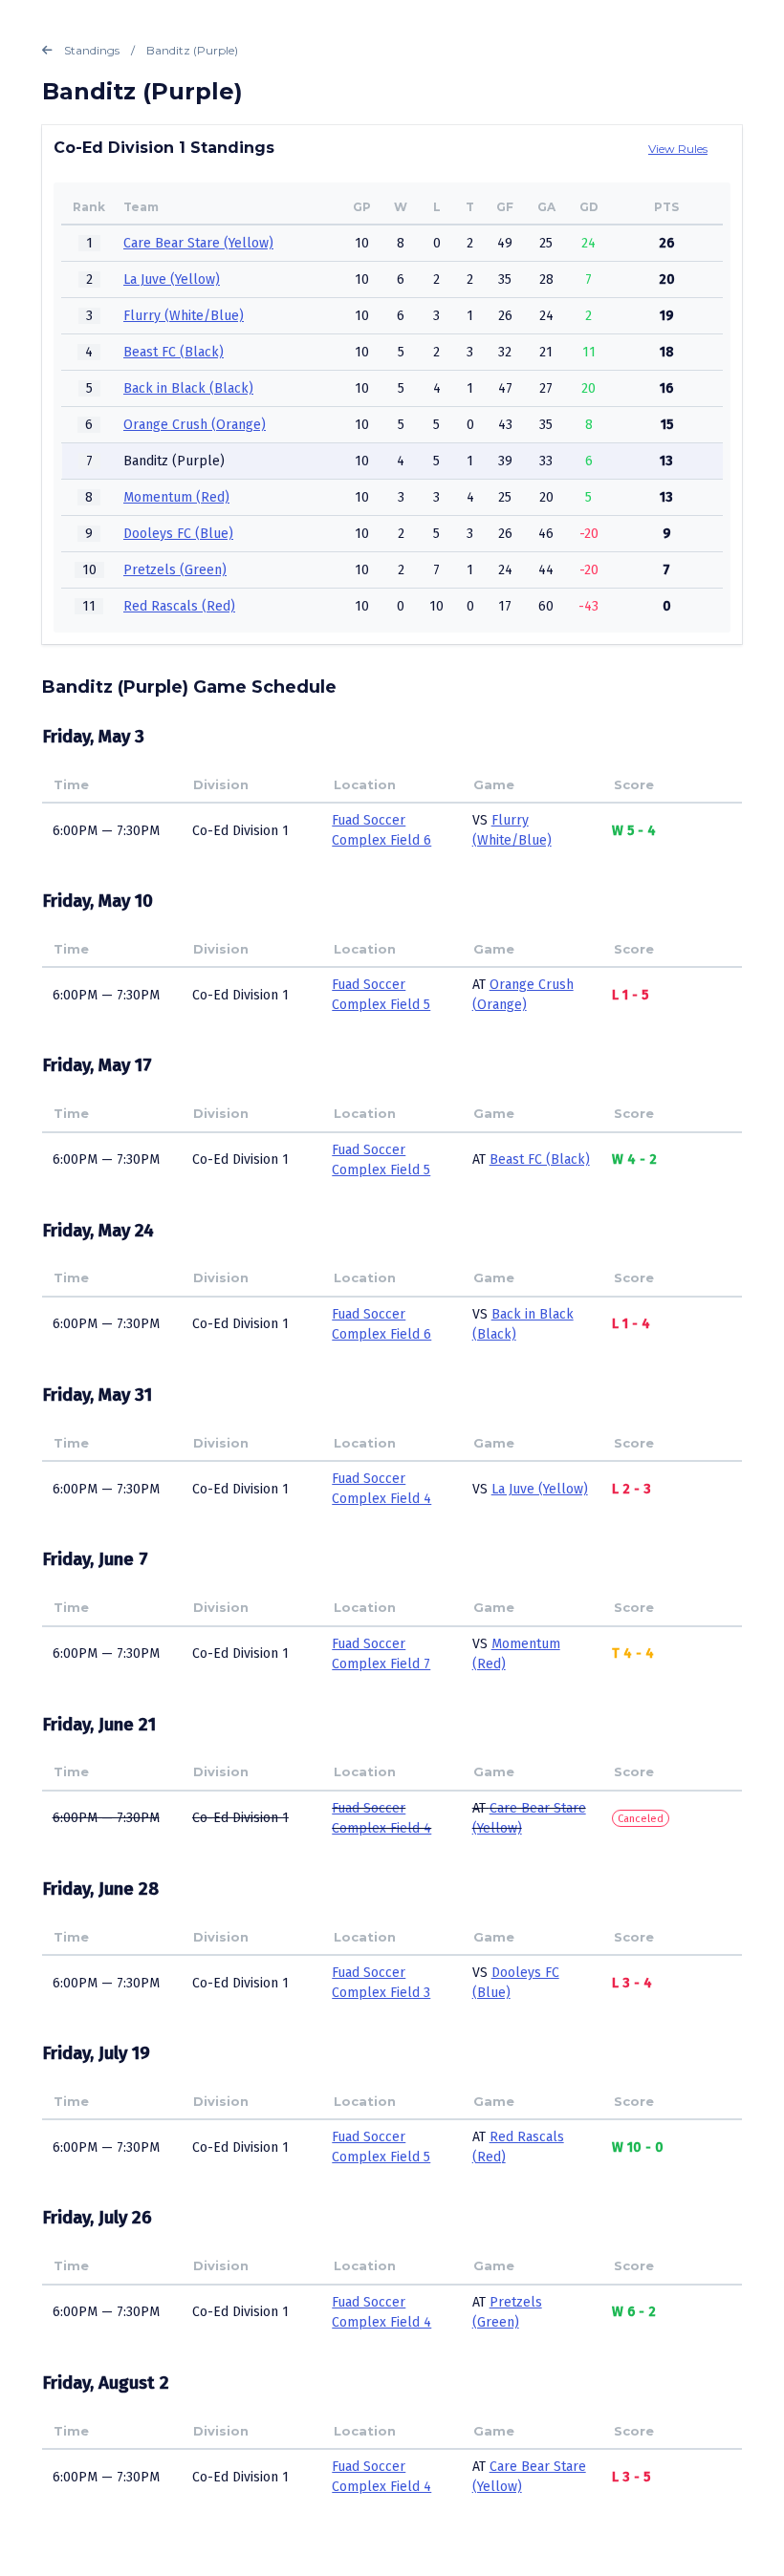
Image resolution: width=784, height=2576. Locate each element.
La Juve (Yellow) (172, 279)
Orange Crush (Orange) (195, 425)
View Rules (678, 149)
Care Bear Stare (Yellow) (198, 243)
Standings (92, 50)
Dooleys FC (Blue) (178, 534)
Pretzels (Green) (175, 570)
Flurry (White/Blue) (184, 316)
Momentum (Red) (176, 497)
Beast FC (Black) (174, 352)
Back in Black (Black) (188, 388)
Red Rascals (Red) (179, 606)
